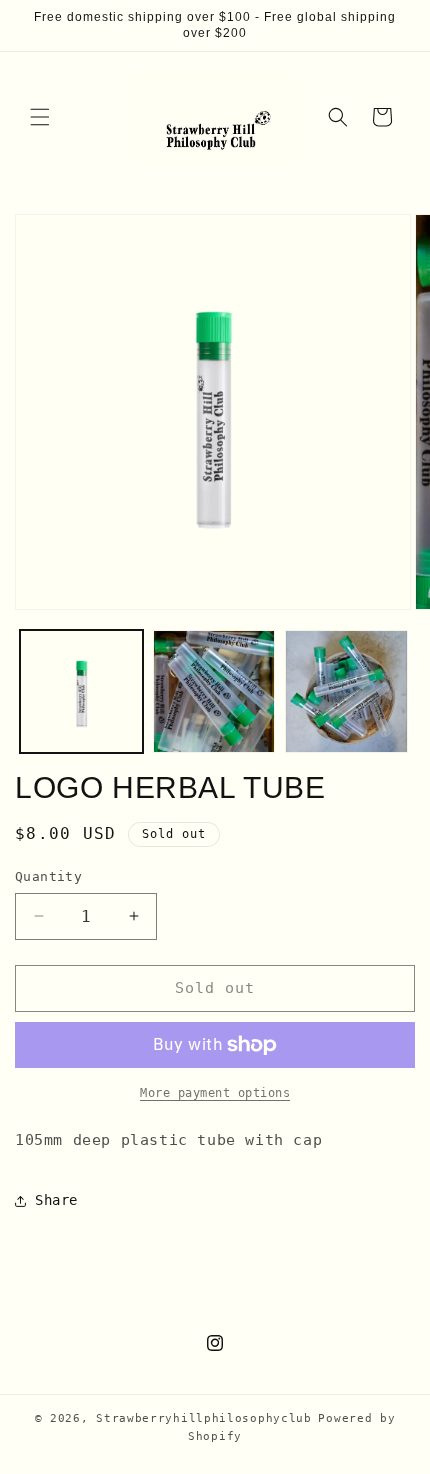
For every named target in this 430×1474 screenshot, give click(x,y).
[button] (40, 117)
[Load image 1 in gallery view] (81, 691)
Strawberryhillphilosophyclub (204, 1418)
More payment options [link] (215, 1093)
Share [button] (56, 1200)
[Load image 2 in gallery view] (214, 691)
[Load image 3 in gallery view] (346, 691)
